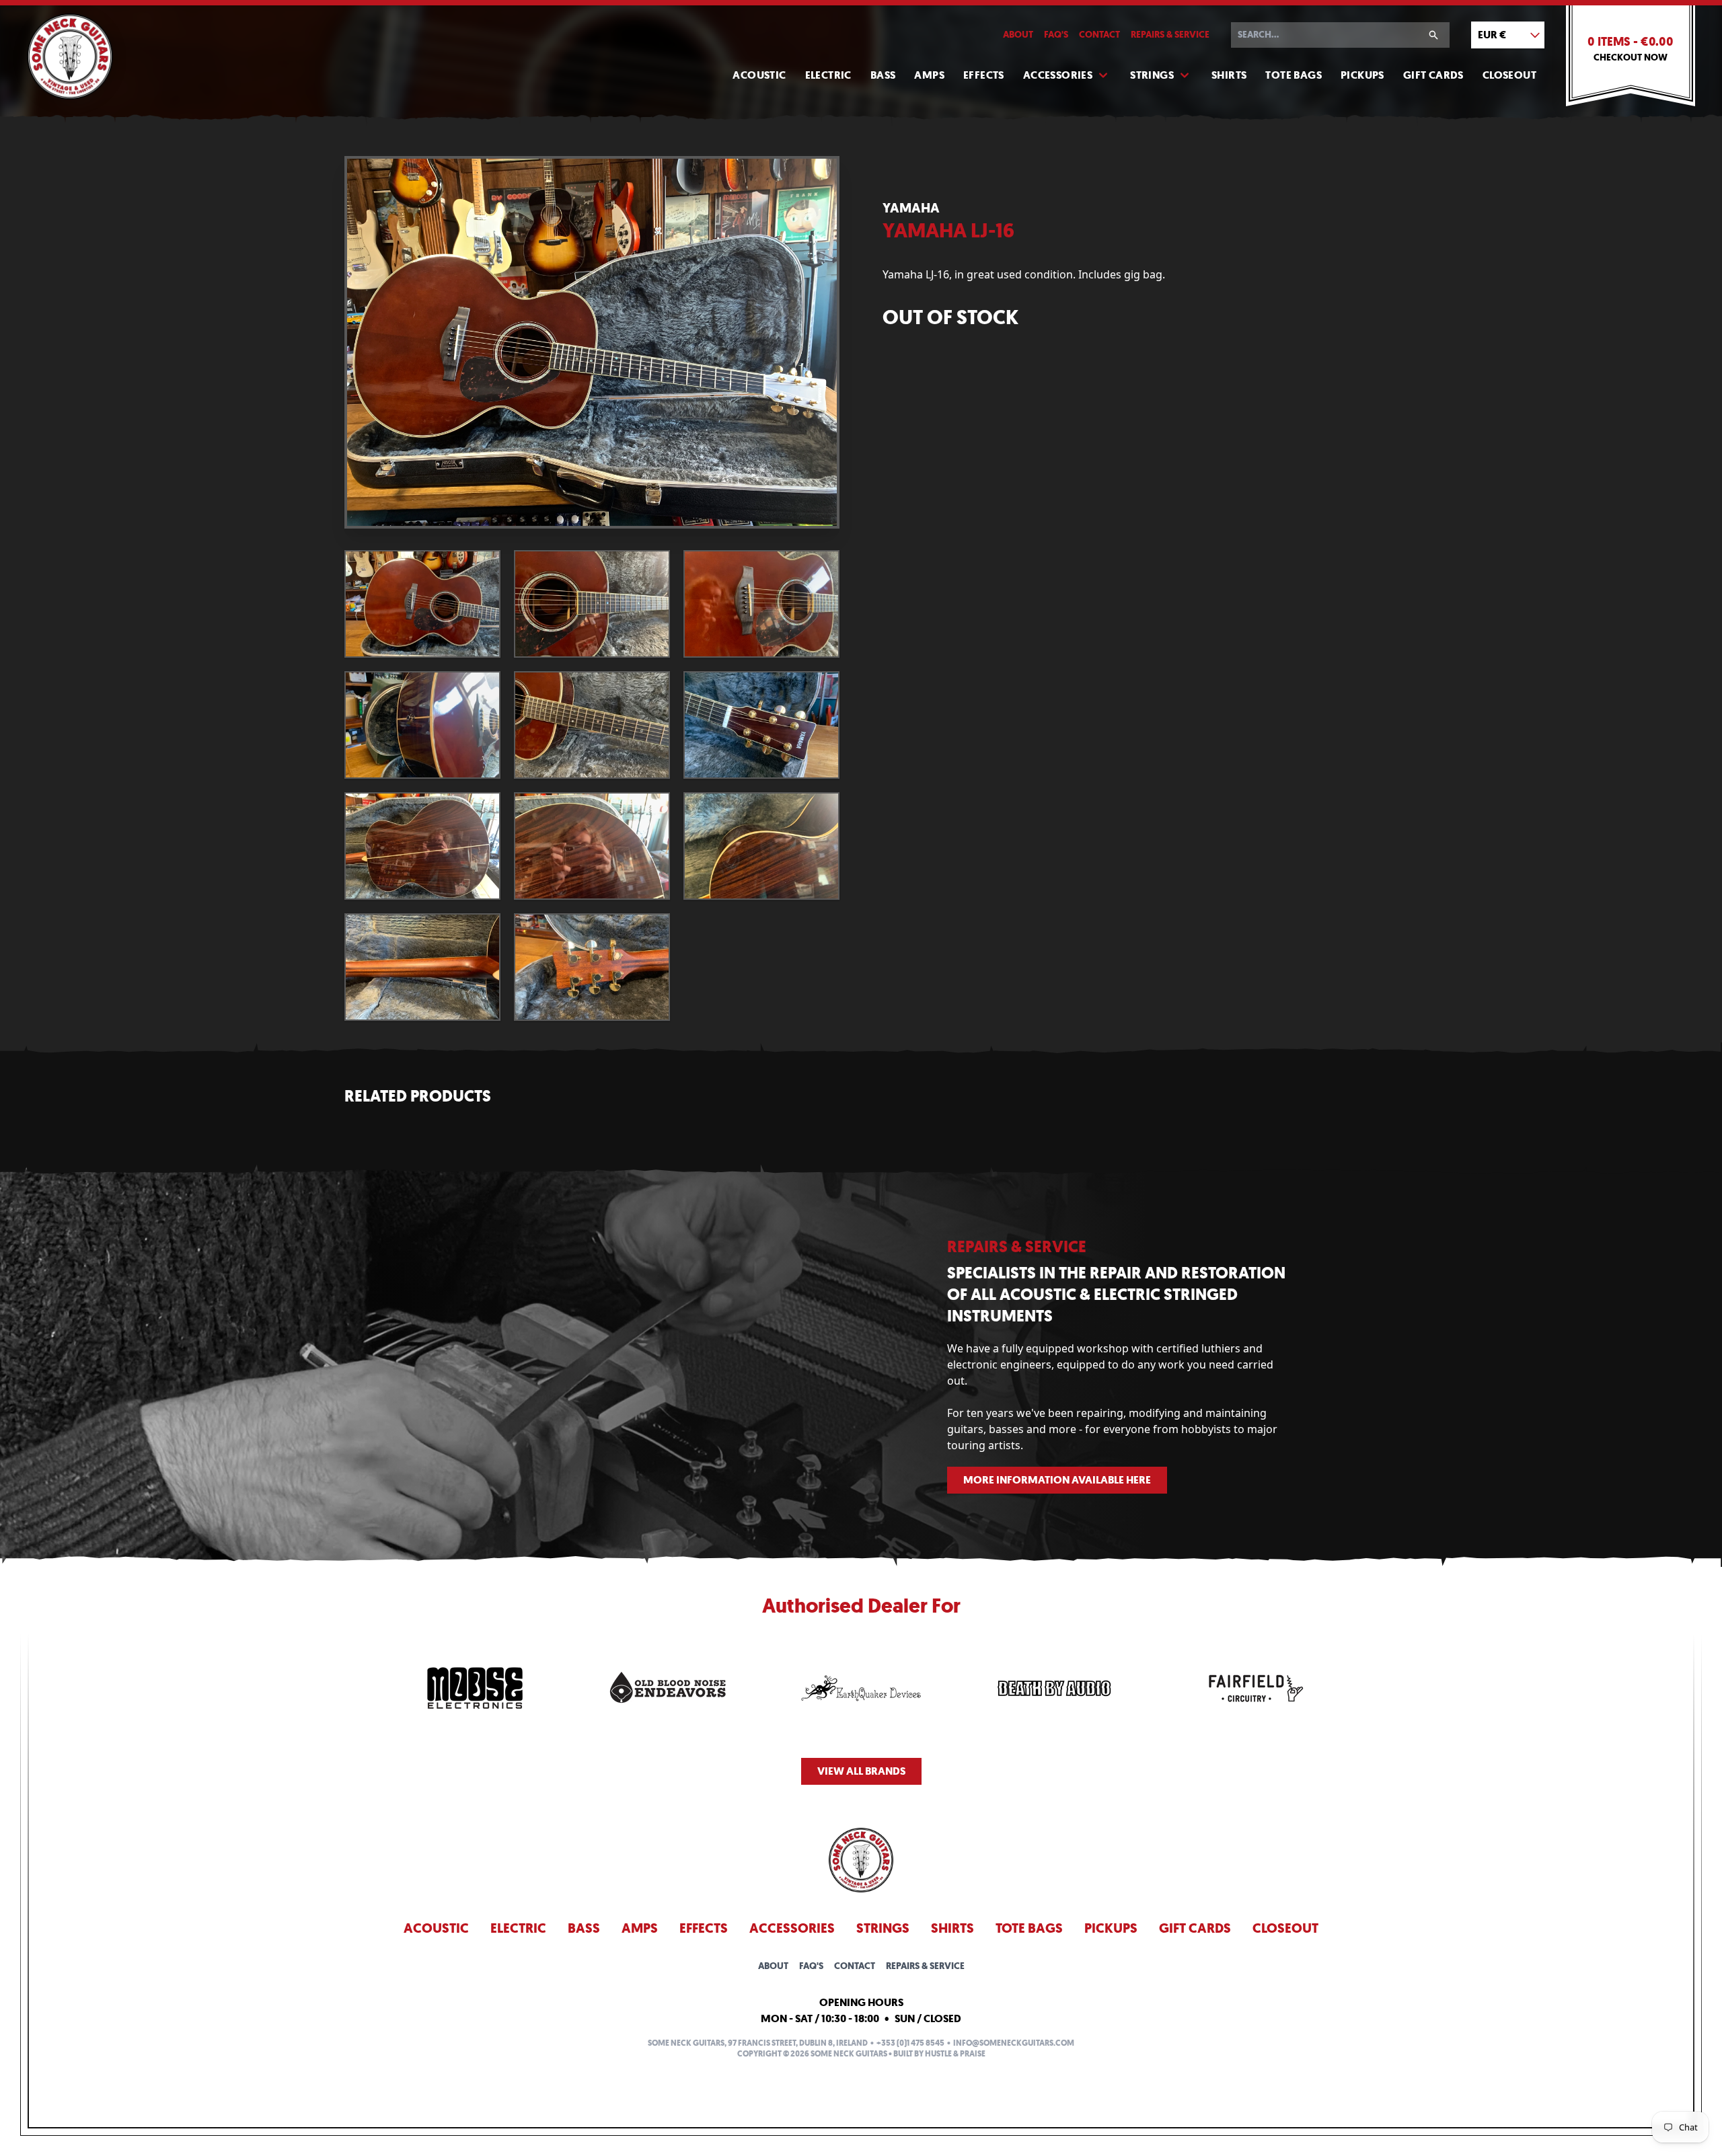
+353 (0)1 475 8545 (910, 2043)
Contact (1099, 35)
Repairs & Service (1170, 35)
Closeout (1509, 75)
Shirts (1229, 75)
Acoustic (759, 75)
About (1018, 35)
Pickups (1362, 75)
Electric (828, 75)
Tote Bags (1294, 75)
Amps (929, 75)
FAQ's (1056, 35)
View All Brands (861, 1771)
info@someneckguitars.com (1014, 2043)
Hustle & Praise (955, 2054)
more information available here (1057, 1480)
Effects (984, 75)
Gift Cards (1433, 75)
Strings (1152, 75)
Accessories (1058, 75)
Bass (883, 75)
